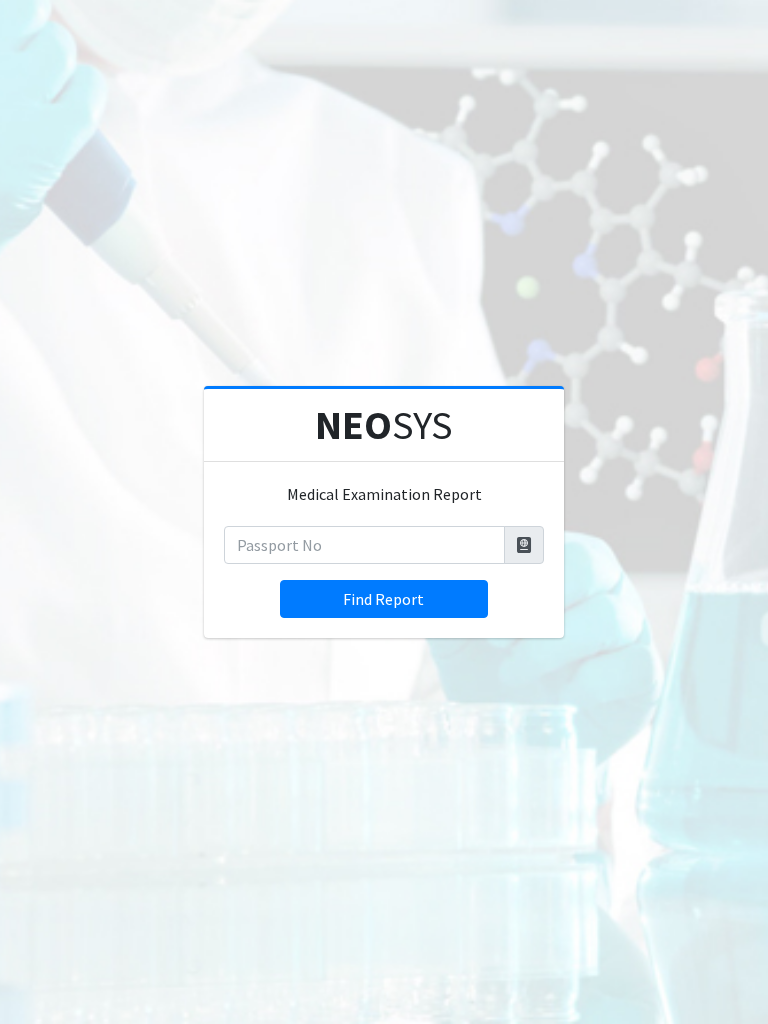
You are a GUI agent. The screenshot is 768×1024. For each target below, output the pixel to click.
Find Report (383, 599)
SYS (384, 425)
